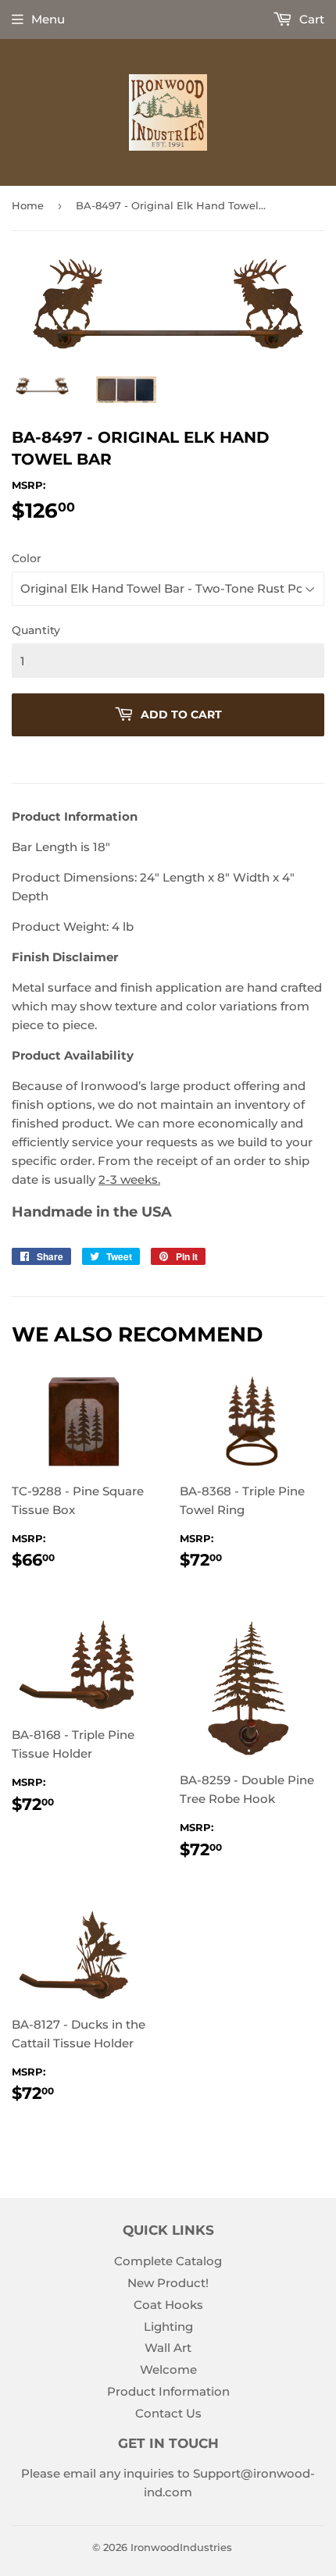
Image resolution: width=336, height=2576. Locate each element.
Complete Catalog (168, 2261)
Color (27, 558)
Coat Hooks (168, 2305)
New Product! (168, 2283)
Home (28, 205)
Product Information (168, 2391)
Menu (48, 19)
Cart (310, 19)
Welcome (168, 2369)
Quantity (36, 630)
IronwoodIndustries (181, 2547)
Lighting (168, 2327)
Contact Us (168, 2413)
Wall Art (168, 2348)
